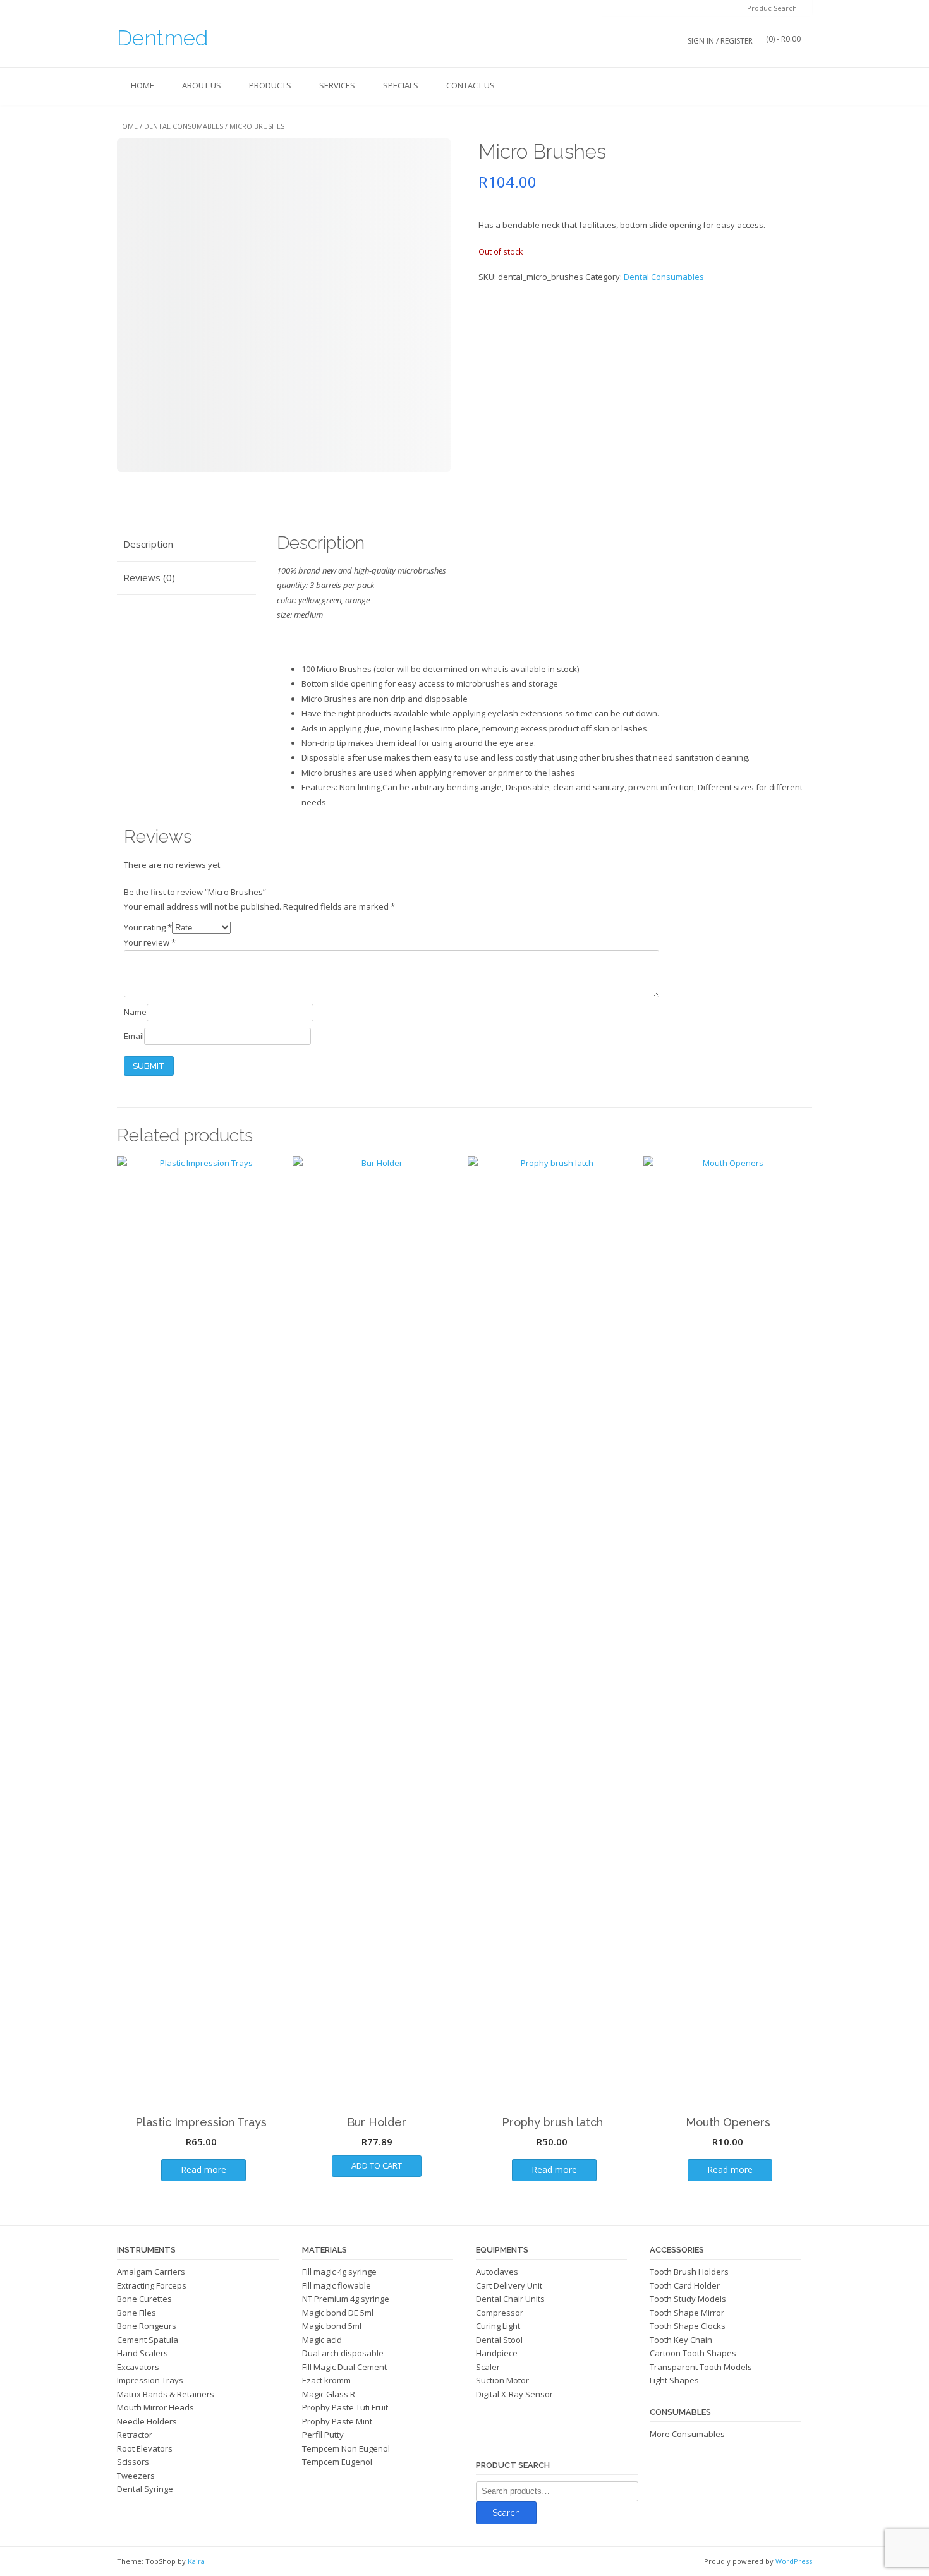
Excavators (138, 2367)
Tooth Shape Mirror (687, 2313)
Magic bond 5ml (332, 2326)
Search (506, 2513)
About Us (202, 85)
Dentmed (162, 38)
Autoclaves (497, 2272)
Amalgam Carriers (151, 2272)
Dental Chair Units (510, 2299)
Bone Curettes (144, 2299)
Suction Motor (502, 2380)
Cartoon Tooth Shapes (693, 2353)
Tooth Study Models (688, 2299)
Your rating (148, 927)
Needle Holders (147, 2421)
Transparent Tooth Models (701, 2367)
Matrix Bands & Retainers (166, 2394)
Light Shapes (674, 2380)
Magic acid (322, 2340)
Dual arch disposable (343, 2353)
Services (337, 85)
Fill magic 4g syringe (339, 2272)
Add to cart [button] (377, 2165)
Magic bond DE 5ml (338, 2313)
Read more (203, 2170)
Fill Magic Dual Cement (344, 2367)
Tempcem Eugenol (337, 2462)
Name (135, 1012)
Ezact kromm (326, 2380)
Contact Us (471, 85)
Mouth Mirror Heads (155, 2407)
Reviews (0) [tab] (149, 577)
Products (270, 85)
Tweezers (136, 2476)
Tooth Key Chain (681, 2340)
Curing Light (498, 2326)
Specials (401, 85)
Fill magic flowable (337, 2285)
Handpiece (497, 2353)
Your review (150, 942)
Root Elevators (145, 2448)
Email (134, 1036)
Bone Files (137, 2313)
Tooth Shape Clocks (688, 2326)
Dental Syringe (145, 2489)
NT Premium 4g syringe (346, 2299)
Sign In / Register (720, 41)
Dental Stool (499, 2340)
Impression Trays (150, 2380)
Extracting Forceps (152, 2285)
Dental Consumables (184, 126)
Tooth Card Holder (685, 2285)
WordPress (794, 2561)
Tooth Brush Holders (689, 2272)
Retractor (135, 2435)
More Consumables (687, 2434)
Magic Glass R (329, 2394)
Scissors (133, 2462)
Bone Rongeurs (147, 2326)
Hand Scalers (143, 2353)
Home (143, 85)
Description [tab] (148, 544)
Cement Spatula (148, 2340)
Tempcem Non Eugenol (346, 2448)
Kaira (196, 2561)
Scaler (488, 2367)
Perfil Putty (323, 2435)
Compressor (500, 2313)
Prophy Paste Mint (337, 2421)
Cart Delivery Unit (509, 2285)
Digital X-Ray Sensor (514, 2394)
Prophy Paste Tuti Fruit (345, 2407)
